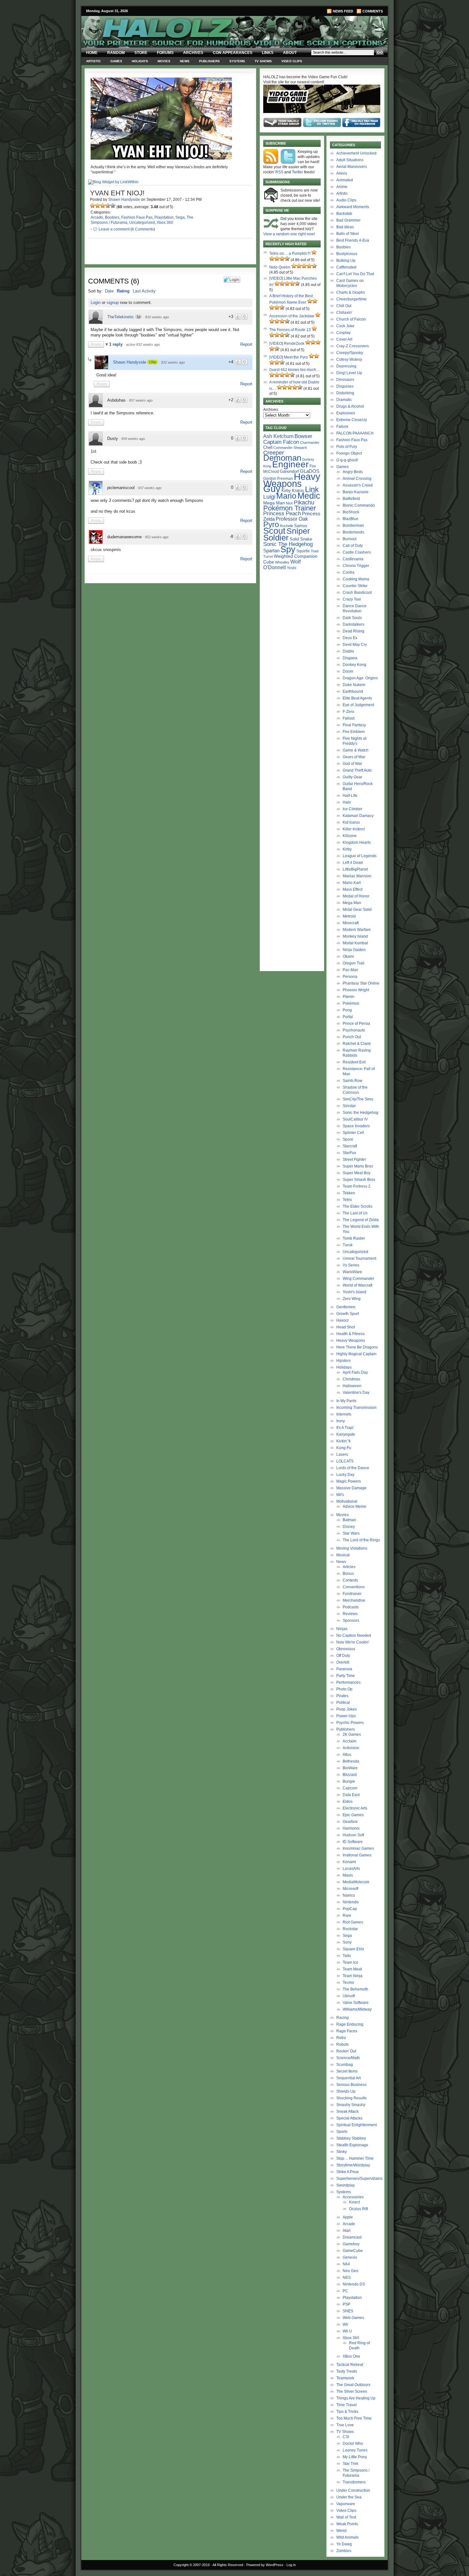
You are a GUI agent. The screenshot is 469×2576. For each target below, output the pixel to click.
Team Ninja (353, 1976)
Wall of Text (346, 2517)
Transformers (354, 2482)
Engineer (290, 464)
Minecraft (351, 923)
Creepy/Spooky (350, 353)
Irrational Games (357, 1855)
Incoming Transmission (356, 1408)
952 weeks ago (157, 537)
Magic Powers (349, 1481)
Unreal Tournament (359, 1258)
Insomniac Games (358, 1848)
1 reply (116, 344)
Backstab (344, 214)
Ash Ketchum (278, 436)
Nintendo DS (354, 2284)
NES (347, 2278)
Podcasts (351, 1607)
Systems (237, 61)
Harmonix (351, 1828)
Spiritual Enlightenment (357, 2125)
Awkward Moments (353, 207)
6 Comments (143, 229)
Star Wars (351, 1533)
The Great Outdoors (353, 2385)
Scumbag (345, 2065)
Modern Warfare (357, 930)
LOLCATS (345, 1461)
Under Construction (353, 2490)
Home (92, 53)
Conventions (354, 1587)
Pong (347, 1010)
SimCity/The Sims (358, 1099)
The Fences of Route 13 (290, 330)
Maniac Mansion (357, 876)
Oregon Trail (354, 963)
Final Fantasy (354, 725)
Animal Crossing (357, 479)
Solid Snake (301, 539)
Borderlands (353, 532)
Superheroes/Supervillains (359, 2179)
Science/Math (348, 2058)
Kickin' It (343, 1441)
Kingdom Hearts (357, 842)
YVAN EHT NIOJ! (117, 193)
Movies (164, 61)
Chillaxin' (344, 313)
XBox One (351, 2356)
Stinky (342, 2152)
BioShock (351, 512)
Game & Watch (356, 750)
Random (116, 53)
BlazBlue (350, 519)
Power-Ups (346, 1716)
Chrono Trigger (356, 566)
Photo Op (344, 1689)
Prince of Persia (356, 1024)
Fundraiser (352, 1594)
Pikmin (349, 997)
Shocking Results (351, 2098)
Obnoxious (346, 1649)
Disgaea (350, 658)
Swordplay (346, 2185)
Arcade (97, 217)
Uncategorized (142, 223)
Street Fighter (354, 1160)
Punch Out (352, 1037)
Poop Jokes (346, 1709)
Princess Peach (282, 513)
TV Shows (263, 61)
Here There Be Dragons (357, 1347)
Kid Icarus (351, 822)
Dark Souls (352, 618)
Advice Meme (354, 1507)
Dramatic (344, 400)
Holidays (140, 61)
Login (96, 302)
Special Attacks (349, 2118)
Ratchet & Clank (357, 1044)
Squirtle (303, 551)
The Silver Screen (352, 2391)
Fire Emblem (354, 732)
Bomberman (353, 525)
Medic (309, 496)
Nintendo (351, 1902)
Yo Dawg (344, 2544)
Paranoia (344, 1669)
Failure (342, 427)
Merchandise (354, 1600)
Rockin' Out (346, 2051)
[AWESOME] (113, 206)
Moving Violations (352, 1548)
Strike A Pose (348, 2172)
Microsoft (350, 1889)
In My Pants (346, 1401)
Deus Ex (350, 638)
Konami (349, 1862)
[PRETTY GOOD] (108, 206)
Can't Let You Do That (355, 274)
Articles (349, 1567)
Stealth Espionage (352, 2145)
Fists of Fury (347, 447)
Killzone (350, 836)
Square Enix (353, 1949)
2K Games (352, 1734)
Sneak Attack (347, 2111)
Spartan (271, 551)
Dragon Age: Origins (360, 678)
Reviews (350, 1614)
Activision (351, 1748)
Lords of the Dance (353, 1468)
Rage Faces (347, 2031)
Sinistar (349, 1106)
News (185, 61)
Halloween (352, 1386)
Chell (268, 447)
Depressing (346, 366)
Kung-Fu (344, 1448)
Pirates (342, 1696)
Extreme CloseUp (352, 420)
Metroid (349, 916)
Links (268, 53)
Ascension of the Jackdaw (292, 316)
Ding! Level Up (349, 373)
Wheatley (282, 562)
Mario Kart (352, 883)
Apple (348, 2217)
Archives (193, 53)
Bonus (348, 1574)
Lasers (342, 1454)
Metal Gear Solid (357, 910)
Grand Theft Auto (357, 770)
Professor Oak (292, 519)
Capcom (350, 1788)
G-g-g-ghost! (347, 460)
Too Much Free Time (354, 2418)
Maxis (348, 1875)
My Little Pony (355, 2457)
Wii (345, 2324)
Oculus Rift (358, 2209)
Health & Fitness (350, 1334)
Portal (348, 1017)
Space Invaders (356, 1126)
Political (343, 1703)
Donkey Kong (354, 665)
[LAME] (98, 206)
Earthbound (353, 691)
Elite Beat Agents (357, 698)
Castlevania (353, 559)
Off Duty (343, 1656)
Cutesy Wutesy (349, 359)
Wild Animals (347, 2537)
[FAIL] (93, 206)
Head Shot (346, 1327)
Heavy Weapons (351, 1341)
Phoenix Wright (356, 990)
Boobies (112, 217)
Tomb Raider (354, 1238)
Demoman (282, 458)
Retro (341, 2038)
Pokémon (351, 1003)
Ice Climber (353, 809)
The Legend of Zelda (361, 1220)
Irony (341, 1421)
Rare (347, 1915)
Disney (349, 1527)
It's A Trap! (345, 1428)
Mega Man (274, 503)
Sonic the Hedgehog (361, 1113)
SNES (348, 2311)
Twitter (298, 172)
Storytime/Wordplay (353, 2165)
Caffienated (346, 267)
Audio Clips (346, 200)
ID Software (353, 1842)
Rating (123, 291)
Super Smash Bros (359, 1180)
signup (113, 302)
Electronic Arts (355, 1808)
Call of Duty (353, 546)
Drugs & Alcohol (350, 406)
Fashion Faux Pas (137, 217)
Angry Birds (353, 472)
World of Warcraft (357, 1285)
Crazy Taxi (352, 599)
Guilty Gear (352, 777)
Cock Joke (345, 326)
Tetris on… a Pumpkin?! (290, 253)
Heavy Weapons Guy (292, 483)
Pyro (271, 524)
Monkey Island (355, 936)
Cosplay (343, 333)
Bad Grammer (348, 220)
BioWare (350, 1768)
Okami (348, 956)
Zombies (344, 2551)
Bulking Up (346, 261)
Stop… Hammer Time (355, 2158)
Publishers (209, 61)
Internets (344, 1414)
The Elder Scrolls (357, 1206)
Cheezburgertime (351, 299)
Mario (286, 496)
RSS (279, 172)
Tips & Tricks (347, 2412)
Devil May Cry (355, 645)
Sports (342, 2132)
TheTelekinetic (121, 317)
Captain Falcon (281, 442)
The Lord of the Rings (361, 1540)
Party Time (346, 1676)
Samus (301, 526)
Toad (315, 551)
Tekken (349, 1193)
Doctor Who (353, 2444)
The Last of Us (355, 1213)
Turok (348, 1245)
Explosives (346, 413)
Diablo (348, 651)
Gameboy (351, 2244)
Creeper (274, 453)
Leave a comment (114, 229)
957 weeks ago (141, 400)
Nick (289, 503)
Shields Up (346, 2091)
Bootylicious (347, 254)
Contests (350, 1580)
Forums (165, 53)
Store (141, 53)
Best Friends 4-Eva (353, 240)
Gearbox (350, 1822)
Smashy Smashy (351, 2105)
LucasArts (351, 1869)
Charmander (310, 442)
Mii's (340, 1495)
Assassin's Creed (358, 485)
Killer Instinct (354, 829)
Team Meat (352, 1969)
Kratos (298, 491)
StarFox (349, 1153)
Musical (343, 1555)
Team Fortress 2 (357, 1186)
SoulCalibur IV (355, 1119)
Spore (348, 1139)
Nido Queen (280, 267)
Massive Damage (351, 1488)
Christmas (351, 1379)
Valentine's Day (356, 1393)
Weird (341, 2531)
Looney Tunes (355, 2450)
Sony (347, 1942)
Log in (291, 2565)
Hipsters (343, 1361)
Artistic (93, 61)
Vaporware (346, 2504)
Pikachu (304, 502)
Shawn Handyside (124, 200)
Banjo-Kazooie (356, 492)
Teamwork (345, 2378)
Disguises (345, 386)
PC (345, 2291)
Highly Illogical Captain (356, 1354)
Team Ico (350, 1962)
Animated (345, 180)
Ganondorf (289, 471)
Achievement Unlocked (356, 153)
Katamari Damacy (358, 816)
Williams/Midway (357, 2009)
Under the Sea (349, 2497)
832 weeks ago (157, 317)
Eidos (348, 1802)
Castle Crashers (357, 552)
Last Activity (144, 291)
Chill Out (344, 306)
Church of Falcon (351, 319)
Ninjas (342, 1629)
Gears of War (354, 757)
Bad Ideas (345, 227)
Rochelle (287, 526)
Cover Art (344, 339)
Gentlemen (346, 1307)
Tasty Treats (347, 2371)
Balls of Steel (348, 234)
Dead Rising (354, 631)
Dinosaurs (345, 380)
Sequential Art (348, 2078)
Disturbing (345, 393)
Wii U (347, 2331)
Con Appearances (233, 53)
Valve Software (356, 2003)
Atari (347, 2231)
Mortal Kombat (355, 943)
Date (109, 291)
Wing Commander (358, 1279)
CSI (346, 2437)
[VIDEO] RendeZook (287, 344)
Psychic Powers (350, 1723)
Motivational (347, 1501)
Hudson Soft (353, 1835)
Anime (342, 187)
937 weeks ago (150, 488)
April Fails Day (355, 1372)
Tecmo (348, 1983)
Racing (342, 2018)
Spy (288, 549)
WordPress (275, 2565)
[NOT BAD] (103, 206)
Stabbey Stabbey (351, 2138)
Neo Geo (350, 2271)
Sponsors (351, 1620)
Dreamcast (352, 2237)
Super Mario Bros (358, 1166)
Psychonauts (354, 1030)
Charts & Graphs (351, 292)
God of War (352, 764)
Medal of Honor (356, 896)
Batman (349, 1520)
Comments (373, 11)
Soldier (276, 538)
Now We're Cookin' (353, 1642)
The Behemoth (355, 1989)
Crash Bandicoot (357, 593)
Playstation (164, 217)
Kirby (286, 491)
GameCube (353, 2251)
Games (116, 61)
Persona (350, 977)
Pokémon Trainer (290, 508)
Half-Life (350, 796)
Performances (348, 1682)
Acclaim (350, 1741)
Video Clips (292, 61)
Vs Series (351, 1265)
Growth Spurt (348, 1314)
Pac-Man (350, 970)
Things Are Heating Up (356, 2398)
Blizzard (350, 1775)
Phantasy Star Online (361, 983)
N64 (346, 2264)
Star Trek (350, 2464)
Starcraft (350, 1146)
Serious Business (351, 2085)
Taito (347, 1956)
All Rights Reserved (228, 2565)
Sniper (298, 531)
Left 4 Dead (353, 863)
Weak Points (347, 2524)
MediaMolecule (356, 1882)
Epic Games (353, 1815)
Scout (274, 531)
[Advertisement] (167, 631)
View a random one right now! (289, 234)
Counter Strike (355, 586)
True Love (345, 2425)
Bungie (349, 1781)
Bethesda (351, 1761)
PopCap (350, 1909)
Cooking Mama (356, 579)
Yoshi (292, 568)
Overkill (343, 1662)
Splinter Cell (353, 1133)
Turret (268, 556)
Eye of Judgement (358, 705)
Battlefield (351, 499)
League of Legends (360, 856)
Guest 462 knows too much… (295, 370)
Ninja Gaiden (354, 950)
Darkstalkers (354, 624)
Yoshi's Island (354, 1292)
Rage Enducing (350, 2024)
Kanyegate (346, 1434)
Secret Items (347, 2071)
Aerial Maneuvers (352, 167)
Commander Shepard (290, 448)
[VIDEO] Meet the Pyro (289, 357)
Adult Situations (350, 160)
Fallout (349, 718)
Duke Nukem (354, 685)
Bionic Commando (359, 505)
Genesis (350, 2257)
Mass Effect (353, 889)
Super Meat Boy (357, 1173)
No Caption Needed (354, 1635)
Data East (351, 1795)
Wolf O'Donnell (282, 564)
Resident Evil (354, 1062)
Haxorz (342, 1320)
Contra (349, 572)
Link (312, 489)
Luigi (269, 497)
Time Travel (346, 2405)
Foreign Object (349, 453)
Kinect (354, 2202)
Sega (180, 217)
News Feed (343, 11)
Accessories (353, 2197)
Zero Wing (352, 1299)
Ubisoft (349, 1996)
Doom (348, 671)
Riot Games (353, 1922)
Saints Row (353, 1081)
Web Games (353, 2318)
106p (153, 362)
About (290, 53)
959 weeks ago (133, 439)
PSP (346, 2304)
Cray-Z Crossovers (353, 346)
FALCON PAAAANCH (355, 433)
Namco (349, 1895)
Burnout (350, 539)
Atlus (347, 1755)
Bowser (303, 436)
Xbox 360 (165, 223)
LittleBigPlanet (355, 869)
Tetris (347, 1200)
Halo (347, 802)
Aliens (342, 173)
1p (138, 317)
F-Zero (348, 712)
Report (246, 344)
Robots (342, 2044)
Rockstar (350, 1929)
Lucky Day (345, 1475)
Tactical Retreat (350, 2365)
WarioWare (352, 1272)
